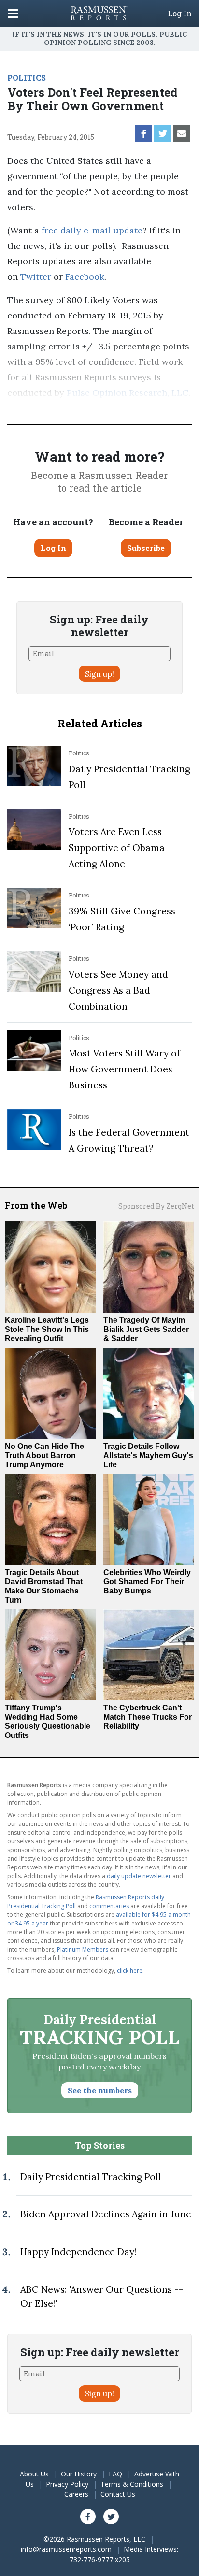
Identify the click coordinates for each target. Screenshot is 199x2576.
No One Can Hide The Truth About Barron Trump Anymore (44, 1455)
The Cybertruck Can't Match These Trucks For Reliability (148, 1717)
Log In (180, 14)
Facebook (85, 277)
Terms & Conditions (132, 2484)
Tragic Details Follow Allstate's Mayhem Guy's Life (148, 1455)
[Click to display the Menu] (13, 13)
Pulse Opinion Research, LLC (128, 393)
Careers (76, 2494)
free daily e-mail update (92, 230)
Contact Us (118, 2494)
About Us (34, 2474)
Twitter (36, 277)
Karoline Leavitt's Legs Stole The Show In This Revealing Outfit (47, 1329)
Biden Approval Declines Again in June (106, 2214)
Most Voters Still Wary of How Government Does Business (124, 1069)
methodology (52, 408)
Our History (79, 2474)
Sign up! (99, 674)
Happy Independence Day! (78, 2252)
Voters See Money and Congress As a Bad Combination (118, 990)
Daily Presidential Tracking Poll (91, 2177)
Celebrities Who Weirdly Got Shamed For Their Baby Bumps (147, 1582)
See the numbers (100, 2090)
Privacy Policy (67, 2484)
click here (130, 1971)
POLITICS (27, 78)
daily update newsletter (139, 1876)
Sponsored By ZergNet (156, 1206)
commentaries (109, 1906)
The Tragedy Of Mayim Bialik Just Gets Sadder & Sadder (146, 1329)
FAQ (115, 2474)
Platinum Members (83, 1949)
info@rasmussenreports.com (66, 2549)
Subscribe (146, 548)
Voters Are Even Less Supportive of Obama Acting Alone (117, 848)
